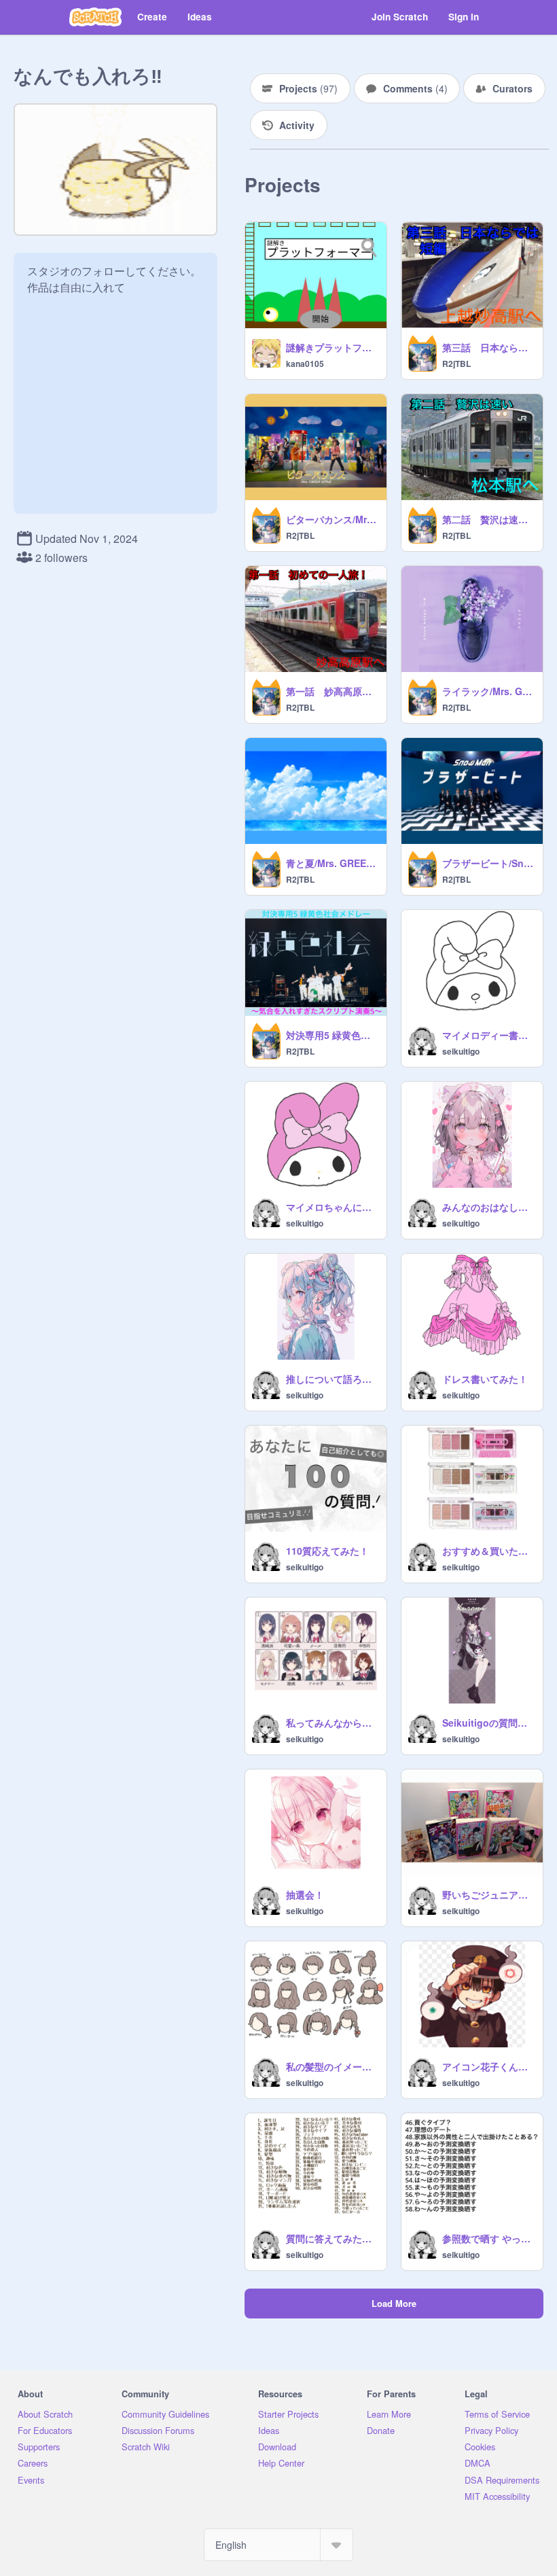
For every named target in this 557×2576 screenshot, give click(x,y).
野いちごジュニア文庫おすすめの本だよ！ (488, 1894)
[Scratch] (95, 17)
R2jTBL (456, 364)
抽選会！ (305, 1894)
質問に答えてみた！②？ (332, 2238)
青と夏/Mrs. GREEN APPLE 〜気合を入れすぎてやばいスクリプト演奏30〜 (332, 863)
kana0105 (305, 364)
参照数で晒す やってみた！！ (488, 2238)
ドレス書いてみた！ (485, 1379)
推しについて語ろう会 (332, 1379)
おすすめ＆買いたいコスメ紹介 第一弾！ (488, 1551)
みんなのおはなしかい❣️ (488, 1207)
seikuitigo (461, 1051)
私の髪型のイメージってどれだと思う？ (332, 2066)
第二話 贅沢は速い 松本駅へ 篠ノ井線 (488, 519)
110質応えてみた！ (327, 1551)
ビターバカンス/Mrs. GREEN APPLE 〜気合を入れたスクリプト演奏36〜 (332, 519)
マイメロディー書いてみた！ (488, 1035)
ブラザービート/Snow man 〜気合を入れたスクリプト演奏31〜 (488, 863)
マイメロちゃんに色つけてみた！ (332, 1207)
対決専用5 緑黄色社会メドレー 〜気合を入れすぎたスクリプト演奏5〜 (332, 1035)
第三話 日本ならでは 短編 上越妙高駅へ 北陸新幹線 (488, 347)
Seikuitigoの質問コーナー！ (488, 1723)
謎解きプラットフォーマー (332, 347)
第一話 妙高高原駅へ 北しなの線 (332, 691)
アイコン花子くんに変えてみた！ (488, 2066)
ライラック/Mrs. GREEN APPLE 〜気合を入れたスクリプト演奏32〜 (488, 691)
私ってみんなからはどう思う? (332, 1723)
